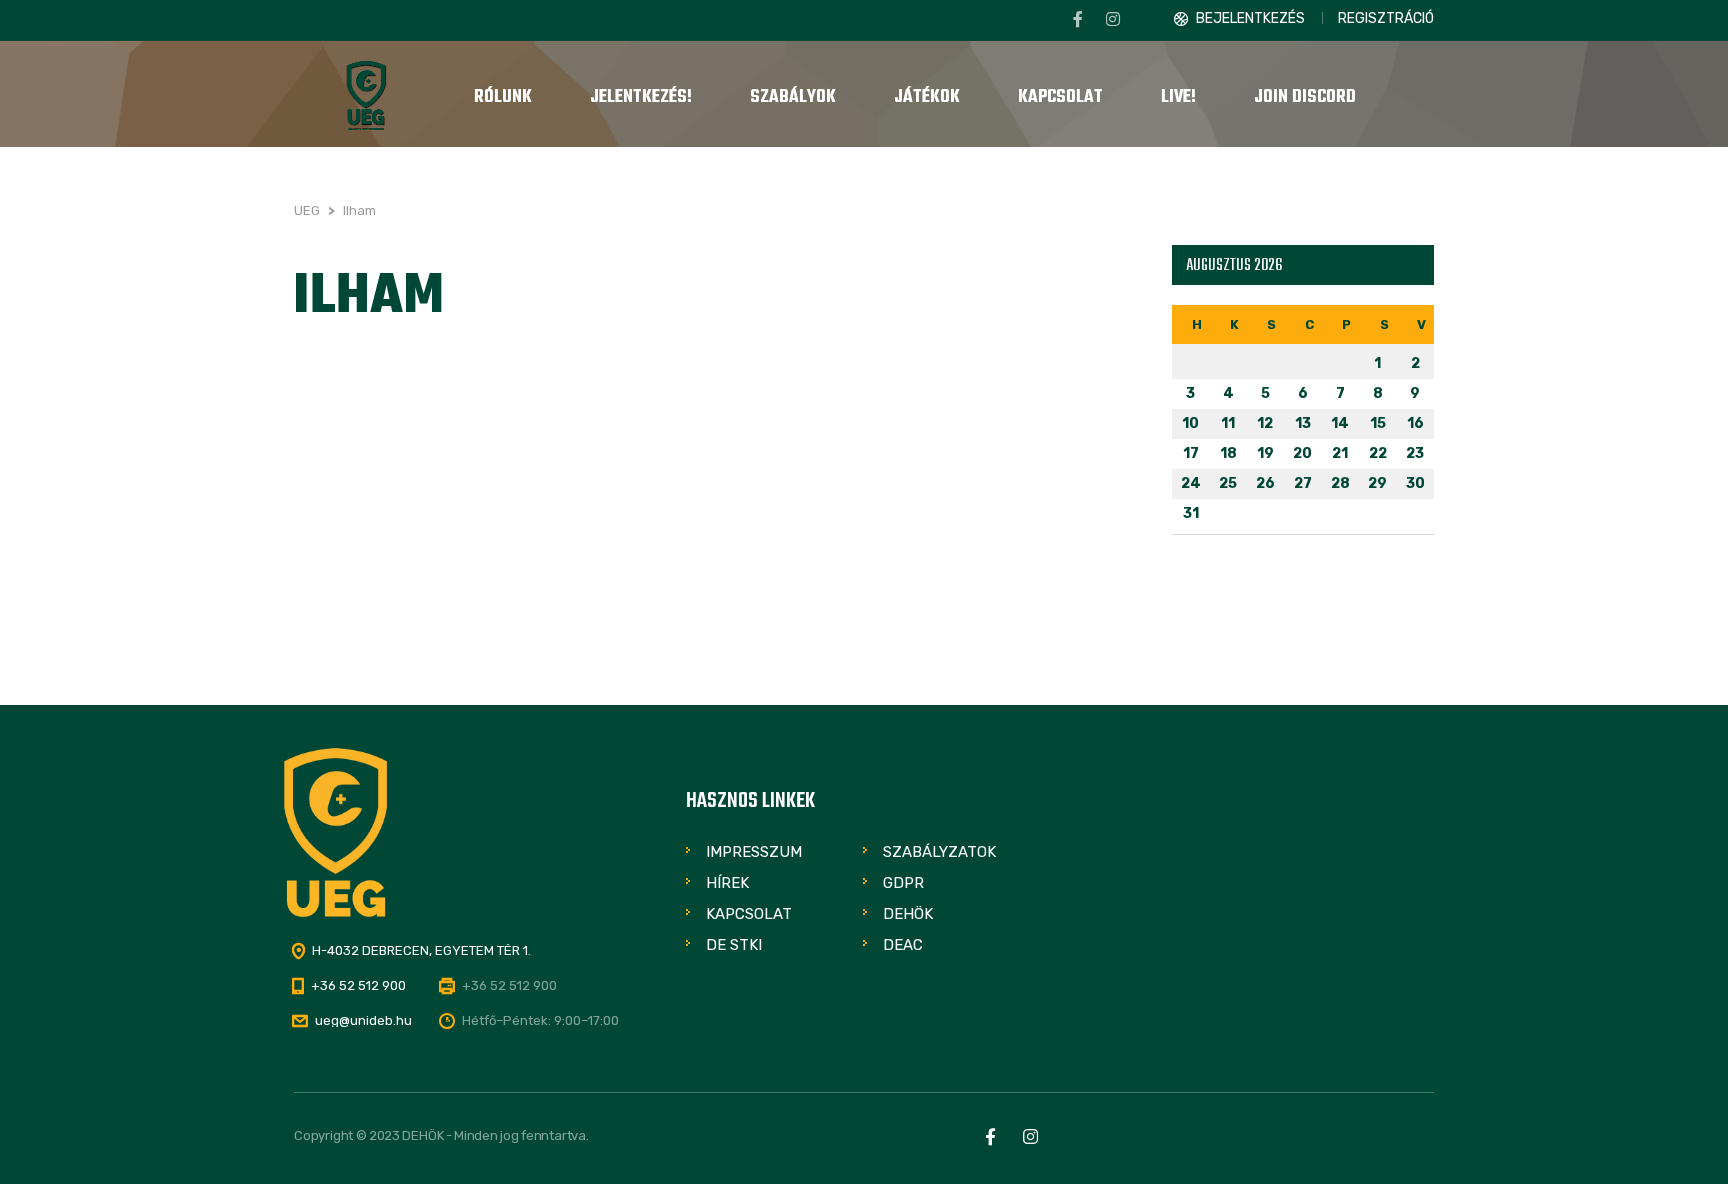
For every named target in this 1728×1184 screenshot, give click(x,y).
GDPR (903, 883)
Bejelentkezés (1250, 18)
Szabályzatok (939, 852)
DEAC (903, 945)
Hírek (727, 883)
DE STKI (734, 945)
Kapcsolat (749, 914)
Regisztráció (1386, 18)
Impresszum (754, 852)
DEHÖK (908, 914)
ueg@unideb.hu (363, 1020)
